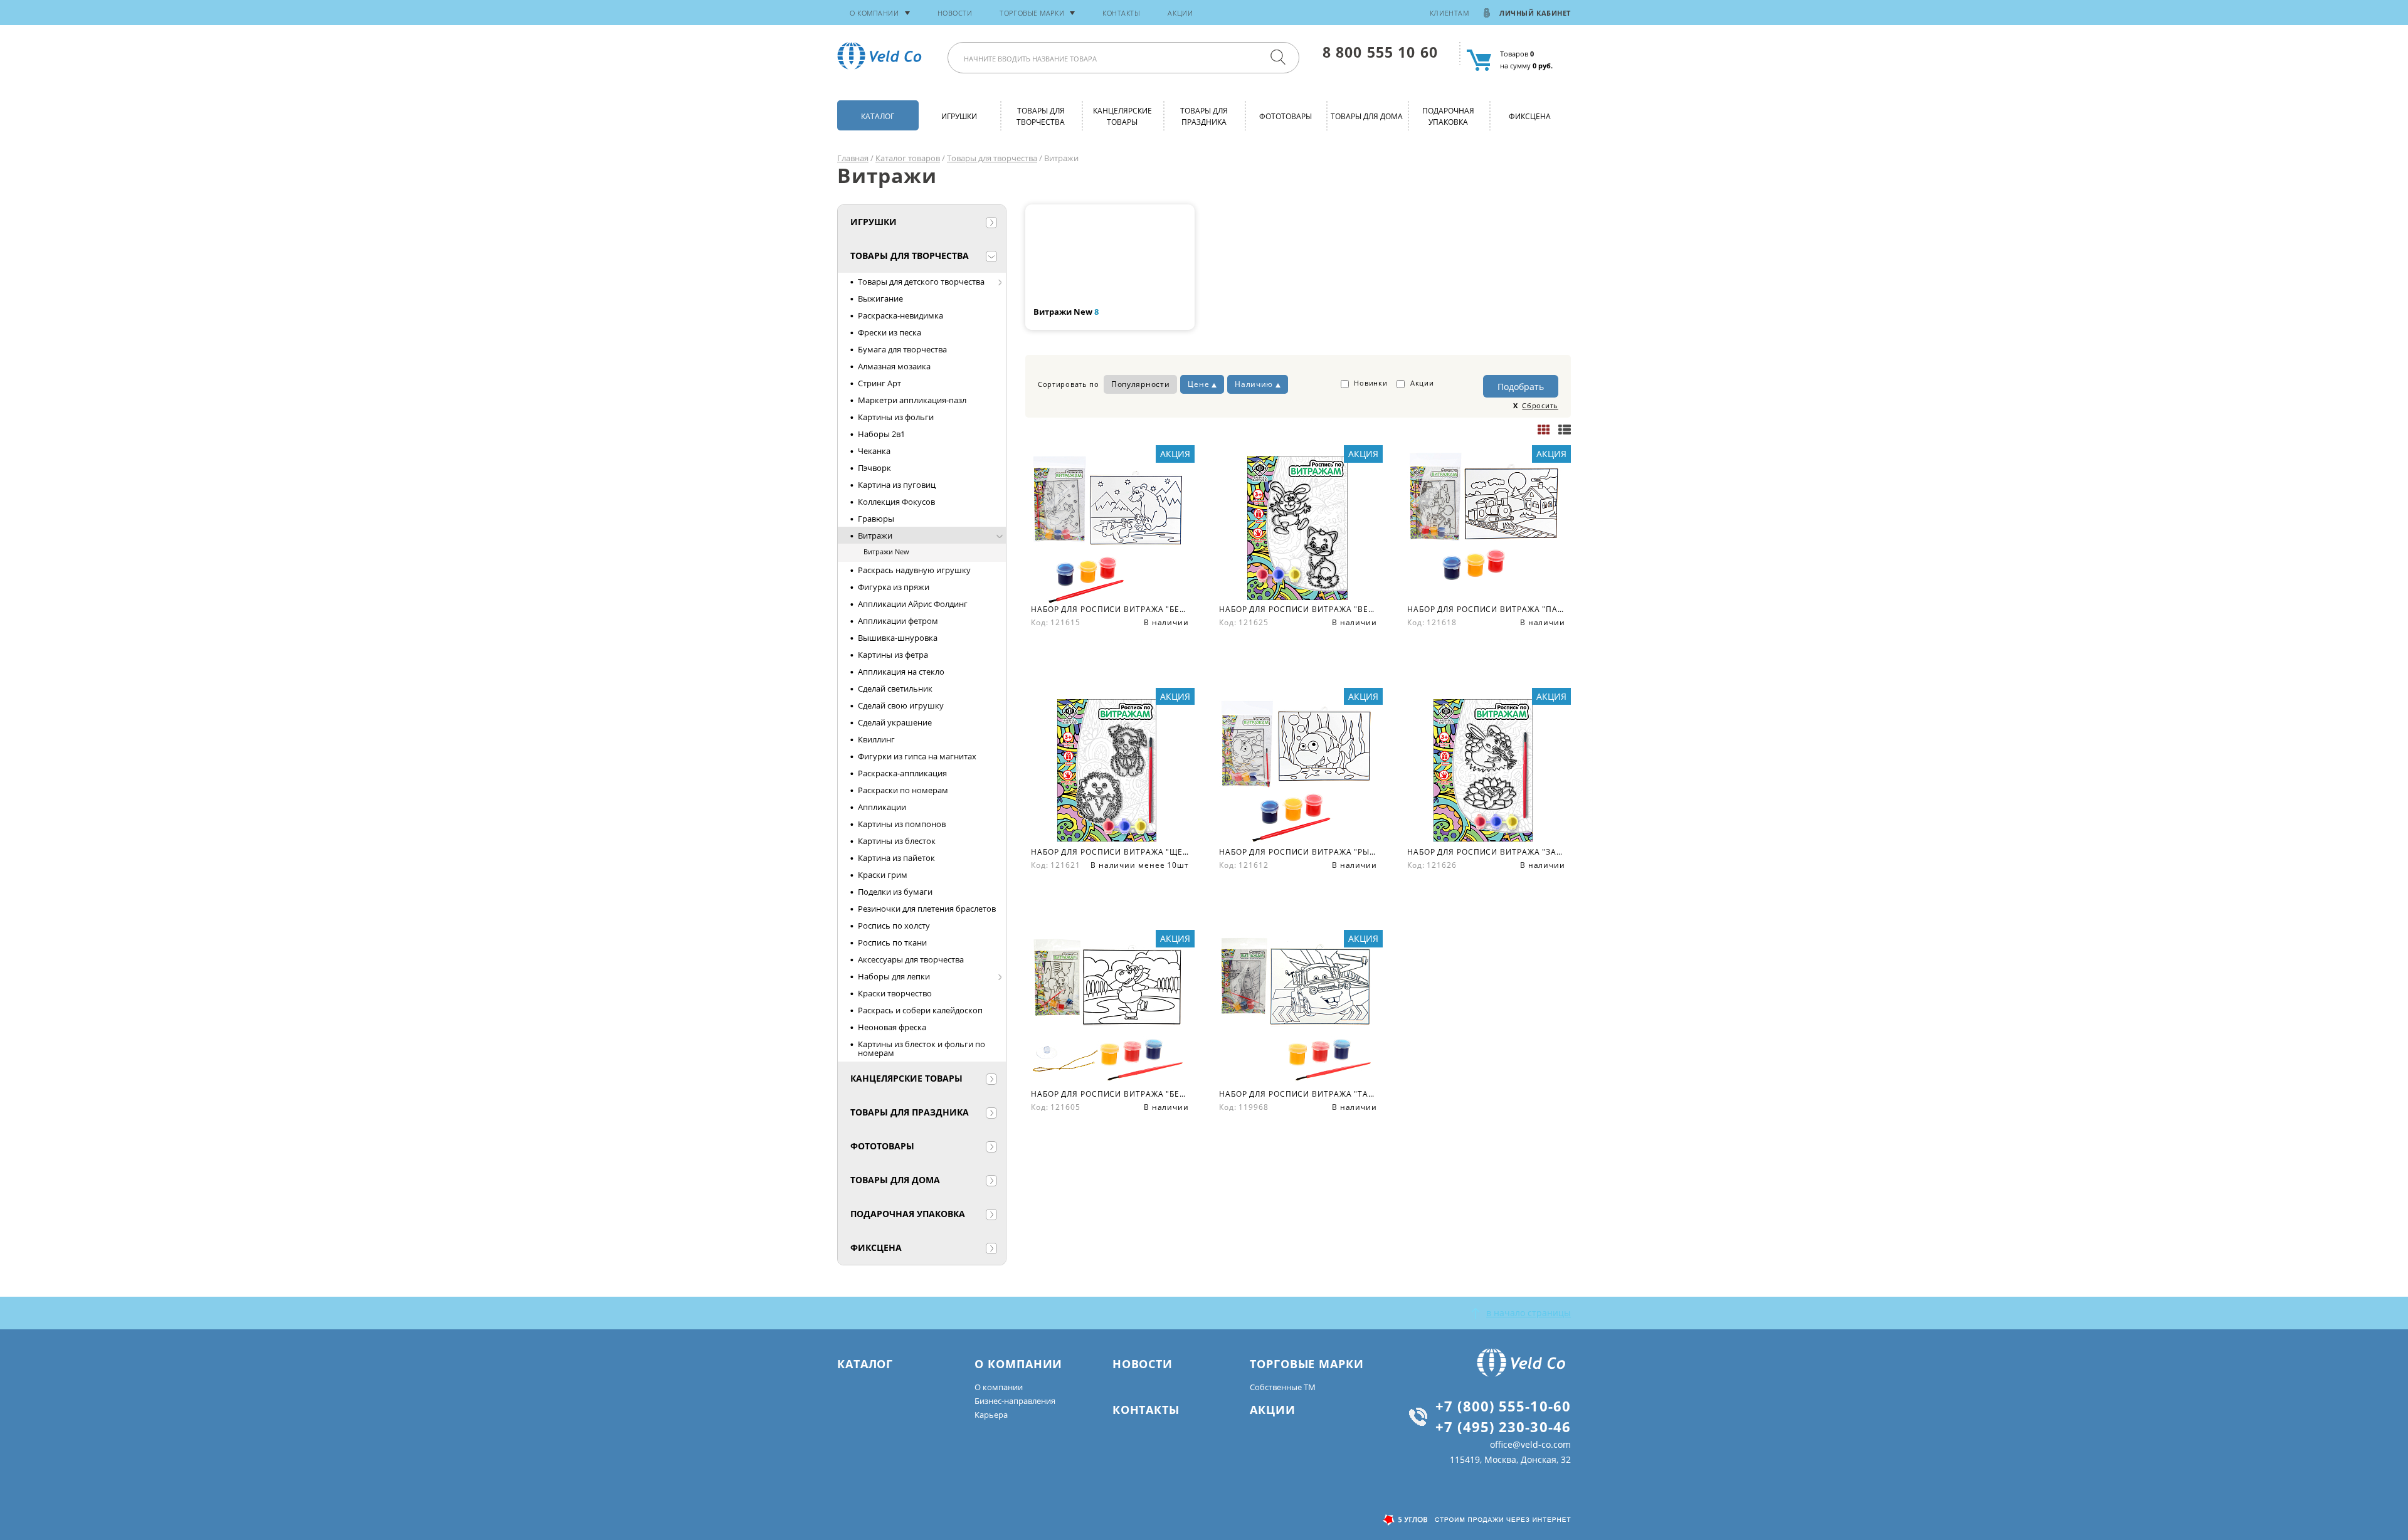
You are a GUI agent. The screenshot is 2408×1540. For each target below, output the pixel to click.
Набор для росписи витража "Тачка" (1298, 1094)
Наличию (1254, 384)
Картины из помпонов (902, 824)
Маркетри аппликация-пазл (912, 400)
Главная (853, 158)
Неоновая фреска (892, 1027)
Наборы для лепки (894, 976)
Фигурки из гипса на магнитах (917, 756)
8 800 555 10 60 (1380, 52)
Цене (1198, 384)
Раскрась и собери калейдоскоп (920, 1010)
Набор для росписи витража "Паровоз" (1486, 609)
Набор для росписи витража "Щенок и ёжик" (1110, 852)
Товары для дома (1367, 116)
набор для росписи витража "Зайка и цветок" (1486, 852)
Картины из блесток (897, 841)
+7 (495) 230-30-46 (1503, 1427)
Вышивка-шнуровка (898, 638)
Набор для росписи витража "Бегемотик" (1110, 1094)
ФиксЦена (1530, 116)
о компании (874, 13)
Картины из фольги (896, 417)
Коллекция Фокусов (896, 502)
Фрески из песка (890, 332)
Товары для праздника (1204, 116)
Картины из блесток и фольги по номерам (921, 1048)
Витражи (875, 535)
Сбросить (1540, 405)
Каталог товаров (908, 158)
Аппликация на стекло (901, 672)
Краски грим (883, 875)
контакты (1121, 13)
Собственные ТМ (1283, 1387)
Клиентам (1449, 13)
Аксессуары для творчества (911, 959)
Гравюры (876, 519)
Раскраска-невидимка (900, 315)
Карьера (991, 1415)
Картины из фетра (893, 655)
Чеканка (874, 451)
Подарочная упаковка (1448, 116)
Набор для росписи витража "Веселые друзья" (1298, 609)
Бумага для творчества (902, 349)
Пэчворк (874, 468)
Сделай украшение (895, 722)
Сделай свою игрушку (901, 705)
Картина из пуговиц (897, 485)
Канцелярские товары (1122, 116)
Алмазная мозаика (894, 366)
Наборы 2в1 (881, 434)
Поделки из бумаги (895, 892)
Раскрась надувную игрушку (914, 570)
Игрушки (959, 116)
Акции (1180, 13)
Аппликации (882, 807)
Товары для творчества (1041, 116)
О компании (999, 1387)
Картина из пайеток (896, 858)
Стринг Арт (879, 383)
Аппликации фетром (898, 621)
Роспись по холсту (894, 926)
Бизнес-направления (1015, 1401)
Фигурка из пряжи (894, 587)
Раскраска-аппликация (902, 773)
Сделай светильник (895, 688)
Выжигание (880, 298)
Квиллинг (876, 739)
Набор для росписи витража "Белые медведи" (1110, 609)
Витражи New (886, 551)
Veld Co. (882, 56)
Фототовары (1286, 116)
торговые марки (1032, 13)
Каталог (878, 116)
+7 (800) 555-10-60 (1503, 1406)
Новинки (1370, 383)
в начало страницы (1529, 1313)
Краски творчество (895, 993)
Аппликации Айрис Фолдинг (913, 604)
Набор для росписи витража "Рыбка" (1298, 852)
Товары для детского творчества (921, 282)
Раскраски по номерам (903, 790)
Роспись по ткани (892, 942)
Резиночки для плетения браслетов (927, 909)
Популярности (1140, 384)
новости (955, 13)
